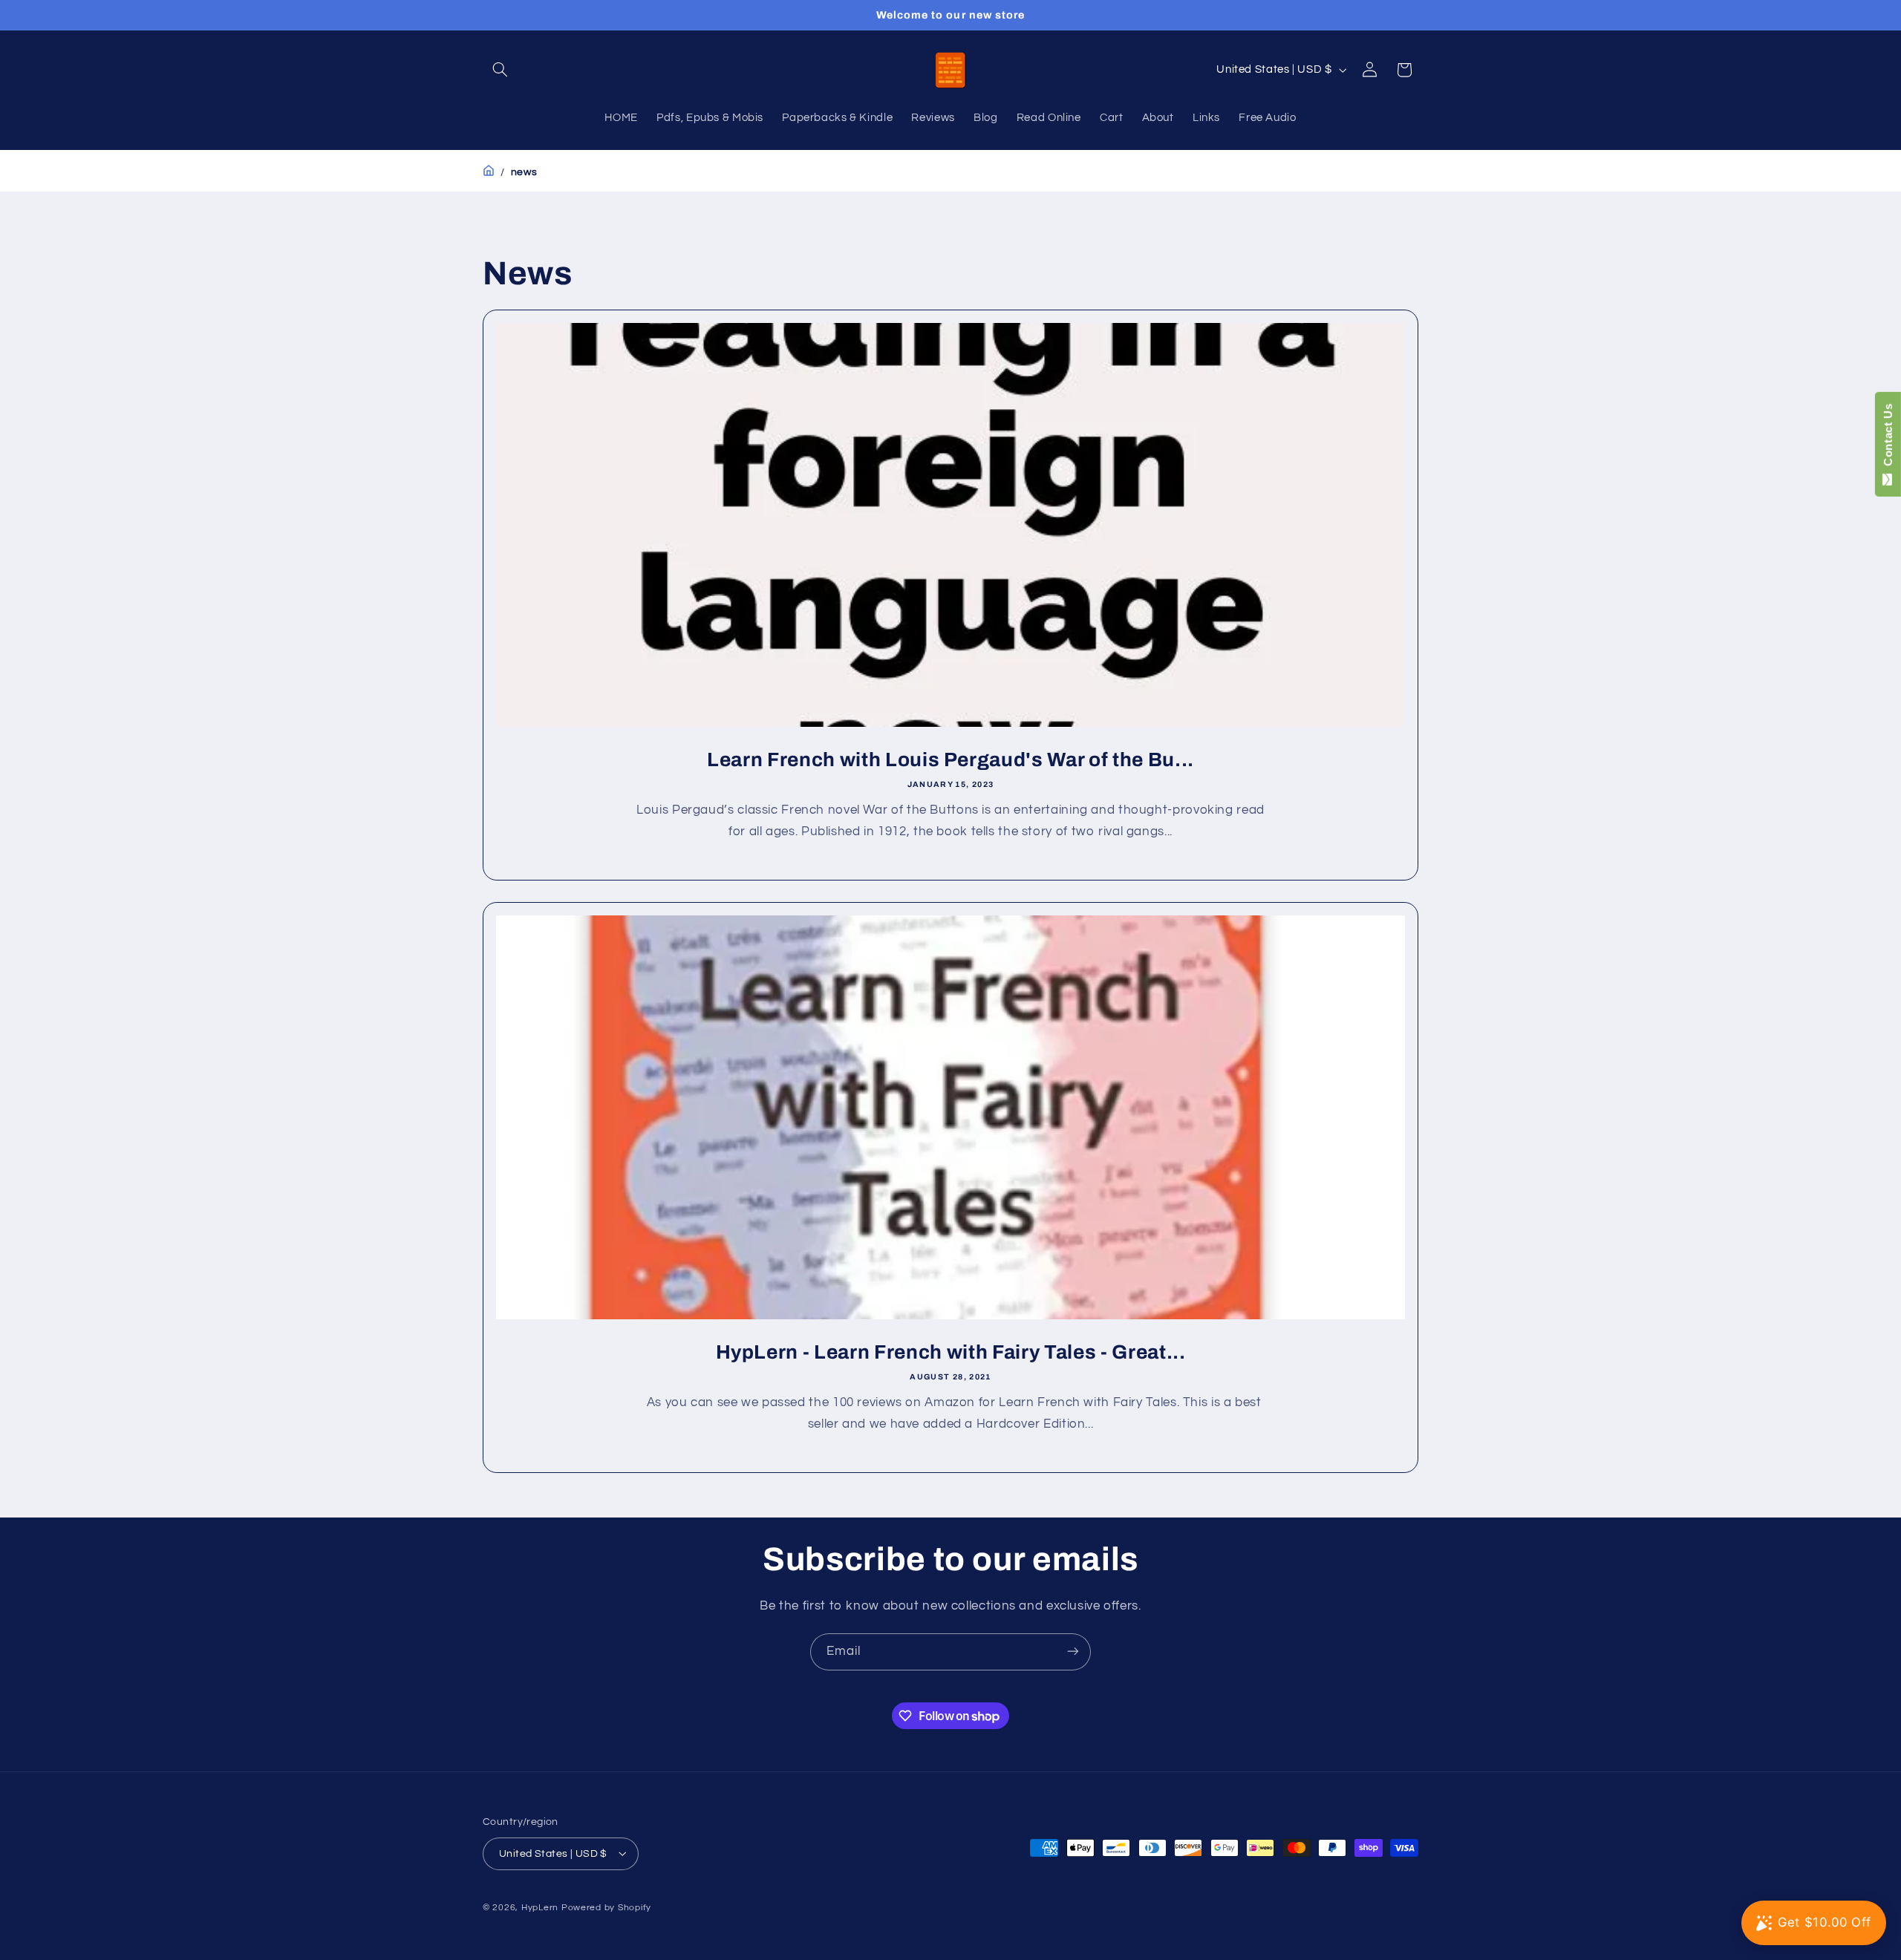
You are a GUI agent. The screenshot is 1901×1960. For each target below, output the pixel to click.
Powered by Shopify (606, 1907)
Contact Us (1888, 438)
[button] (500, 70)
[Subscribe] (1073, 1652)
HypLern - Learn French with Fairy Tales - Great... (951, 1352)
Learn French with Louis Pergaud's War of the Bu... (950, 760)
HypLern (540, 1907)
